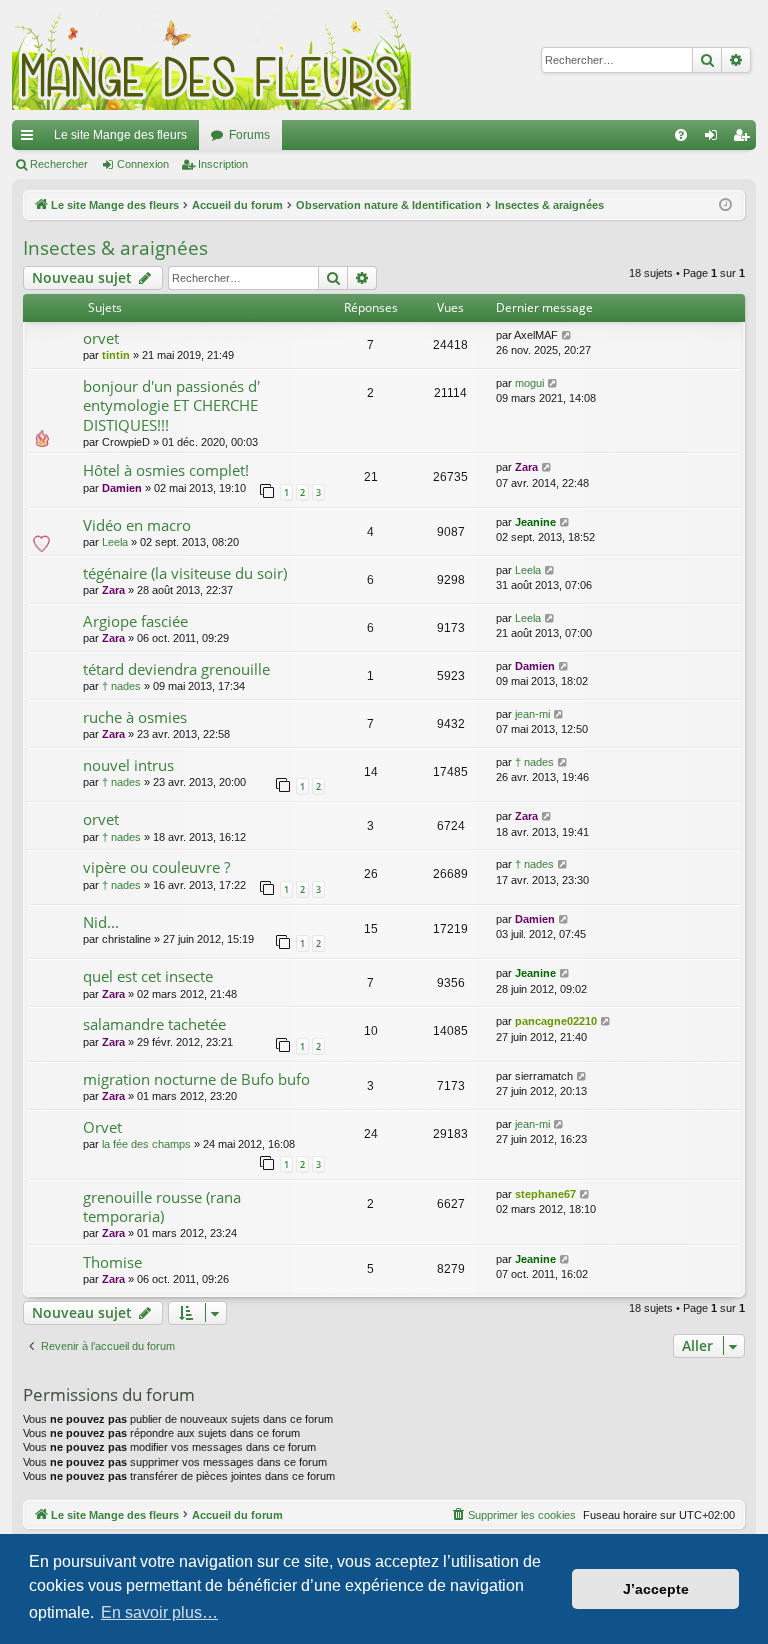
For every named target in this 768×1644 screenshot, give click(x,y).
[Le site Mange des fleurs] (212, 60)
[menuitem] (681, 135)
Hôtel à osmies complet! (166, 470)
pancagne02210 (556, 1021)
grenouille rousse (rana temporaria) (162, 1206)
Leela (115, 542)
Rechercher (59, 164)
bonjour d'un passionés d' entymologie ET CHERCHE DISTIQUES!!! (171, 405)
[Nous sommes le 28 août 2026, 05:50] (725, 205)
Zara (526, 467)
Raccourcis (31, 139)
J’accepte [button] (656, 1589)
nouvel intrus (128, 765)
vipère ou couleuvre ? (156, 867)
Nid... (101, 922)
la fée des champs (146, 1144)
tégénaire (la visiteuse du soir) (185, 573)
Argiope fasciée (135, 621)
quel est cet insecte (148, 976)
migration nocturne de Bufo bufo (196, 1079)
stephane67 (545, 1194)
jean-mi (532, 714)
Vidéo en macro (137, 525)
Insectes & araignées (115, 248)
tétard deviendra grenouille (176, 669)
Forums (249, 135)
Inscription (223, 164)
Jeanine (535, 522)
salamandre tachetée (154, 1024)
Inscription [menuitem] (745, 139)
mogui (529, 383)
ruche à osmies (135, 717)
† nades (121, 686)
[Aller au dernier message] (567, 335)
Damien (122, 488)
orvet (101, 338)
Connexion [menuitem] (715, 139)
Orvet (102, 1127)
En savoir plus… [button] (159, 1612)
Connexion (143, 164)
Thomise (112, 1262)
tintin (116, 355)
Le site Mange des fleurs (120, 135)
